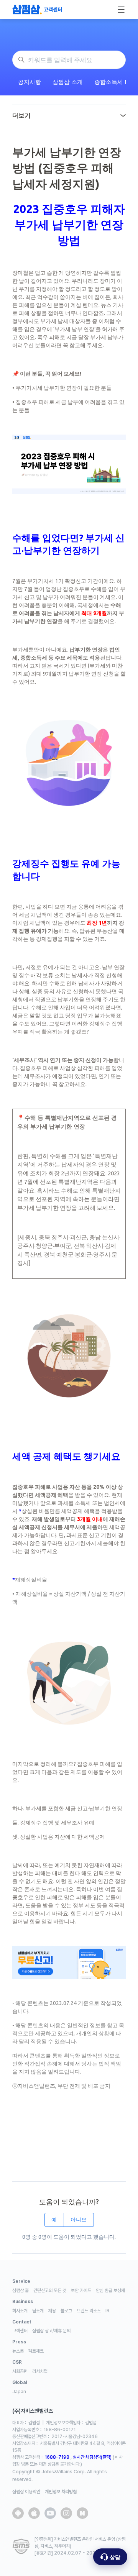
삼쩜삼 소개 (68, 82)
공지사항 (30, 82)
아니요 (79, 2220)
